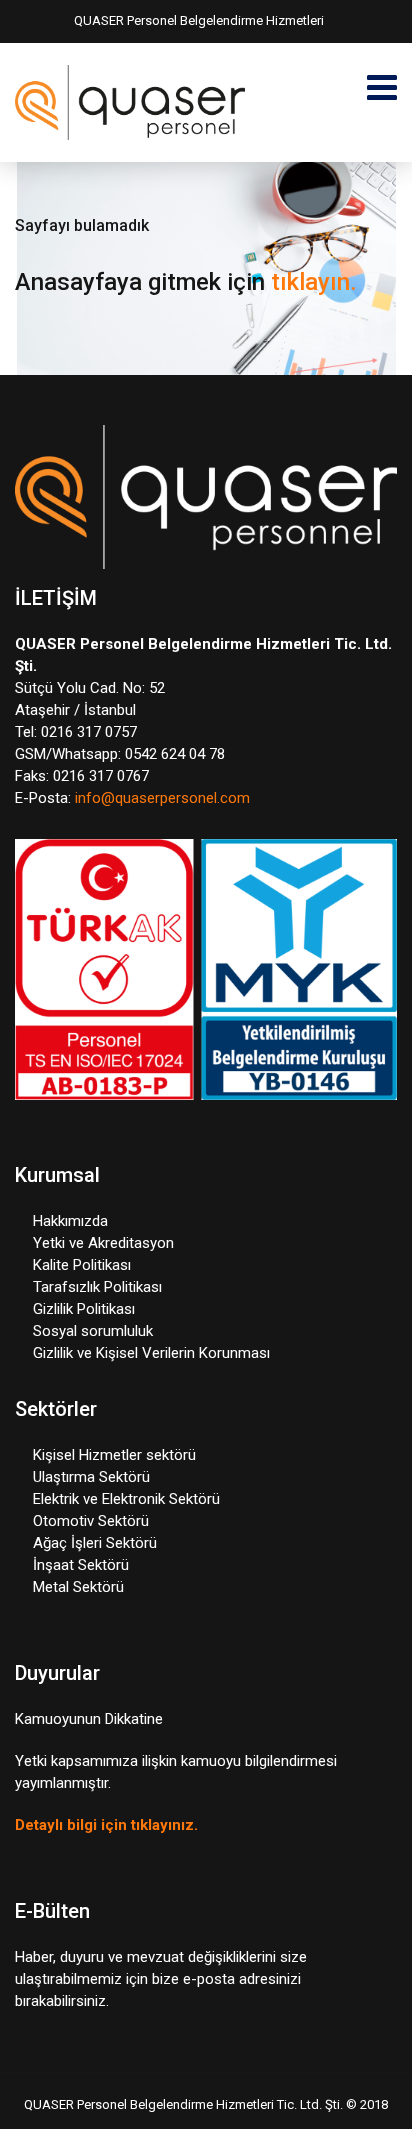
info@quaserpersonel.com (162, 798)
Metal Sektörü (78, 1587)
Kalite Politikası (82, 1265)
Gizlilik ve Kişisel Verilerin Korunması (151, 1353)
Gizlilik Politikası (84, 1309)
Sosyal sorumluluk (93, 1331)
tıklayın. (314, 282)
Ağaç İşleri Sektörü (95, 1543)
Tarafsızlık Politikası (97, 1287)
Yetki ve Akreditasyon (103, 1243)
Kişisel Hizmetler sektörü (114, 1455)
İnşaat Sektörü (81, 1565)
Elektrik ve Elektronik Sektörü (126, 1499)
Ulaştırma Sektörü (91, 1477)
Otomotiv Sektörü (91, 1521)
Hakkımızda (70, 1221)
